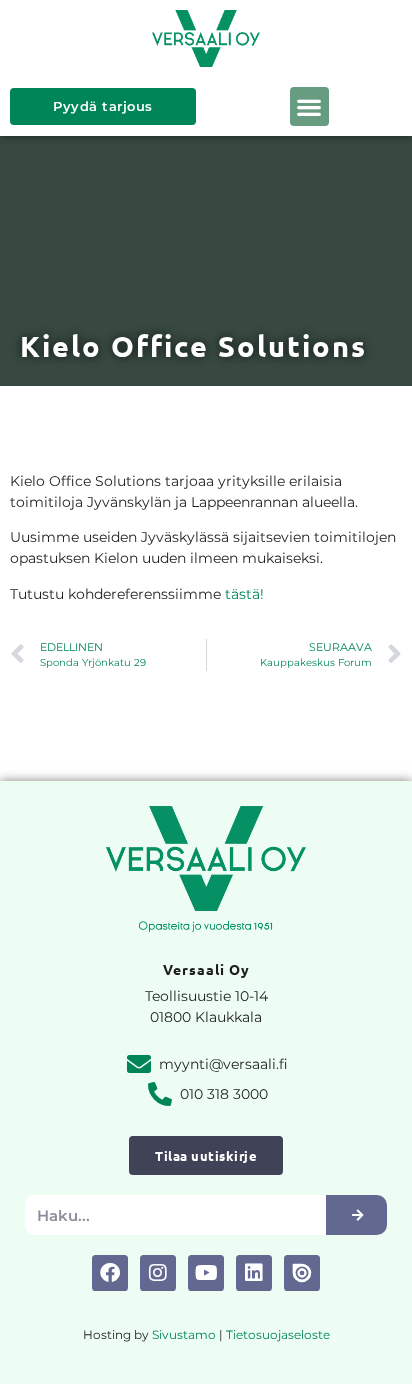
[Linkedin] (254, 1273)
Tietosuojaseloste (278, 1334)
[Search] (356, 1215)
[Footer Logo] (302, 1273)
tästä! (244, 594)
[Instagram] (158, 1273)
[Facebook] (110, 1273)
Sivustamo (184, 1334)
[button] (309, 106)
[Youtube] (206, 1273)
